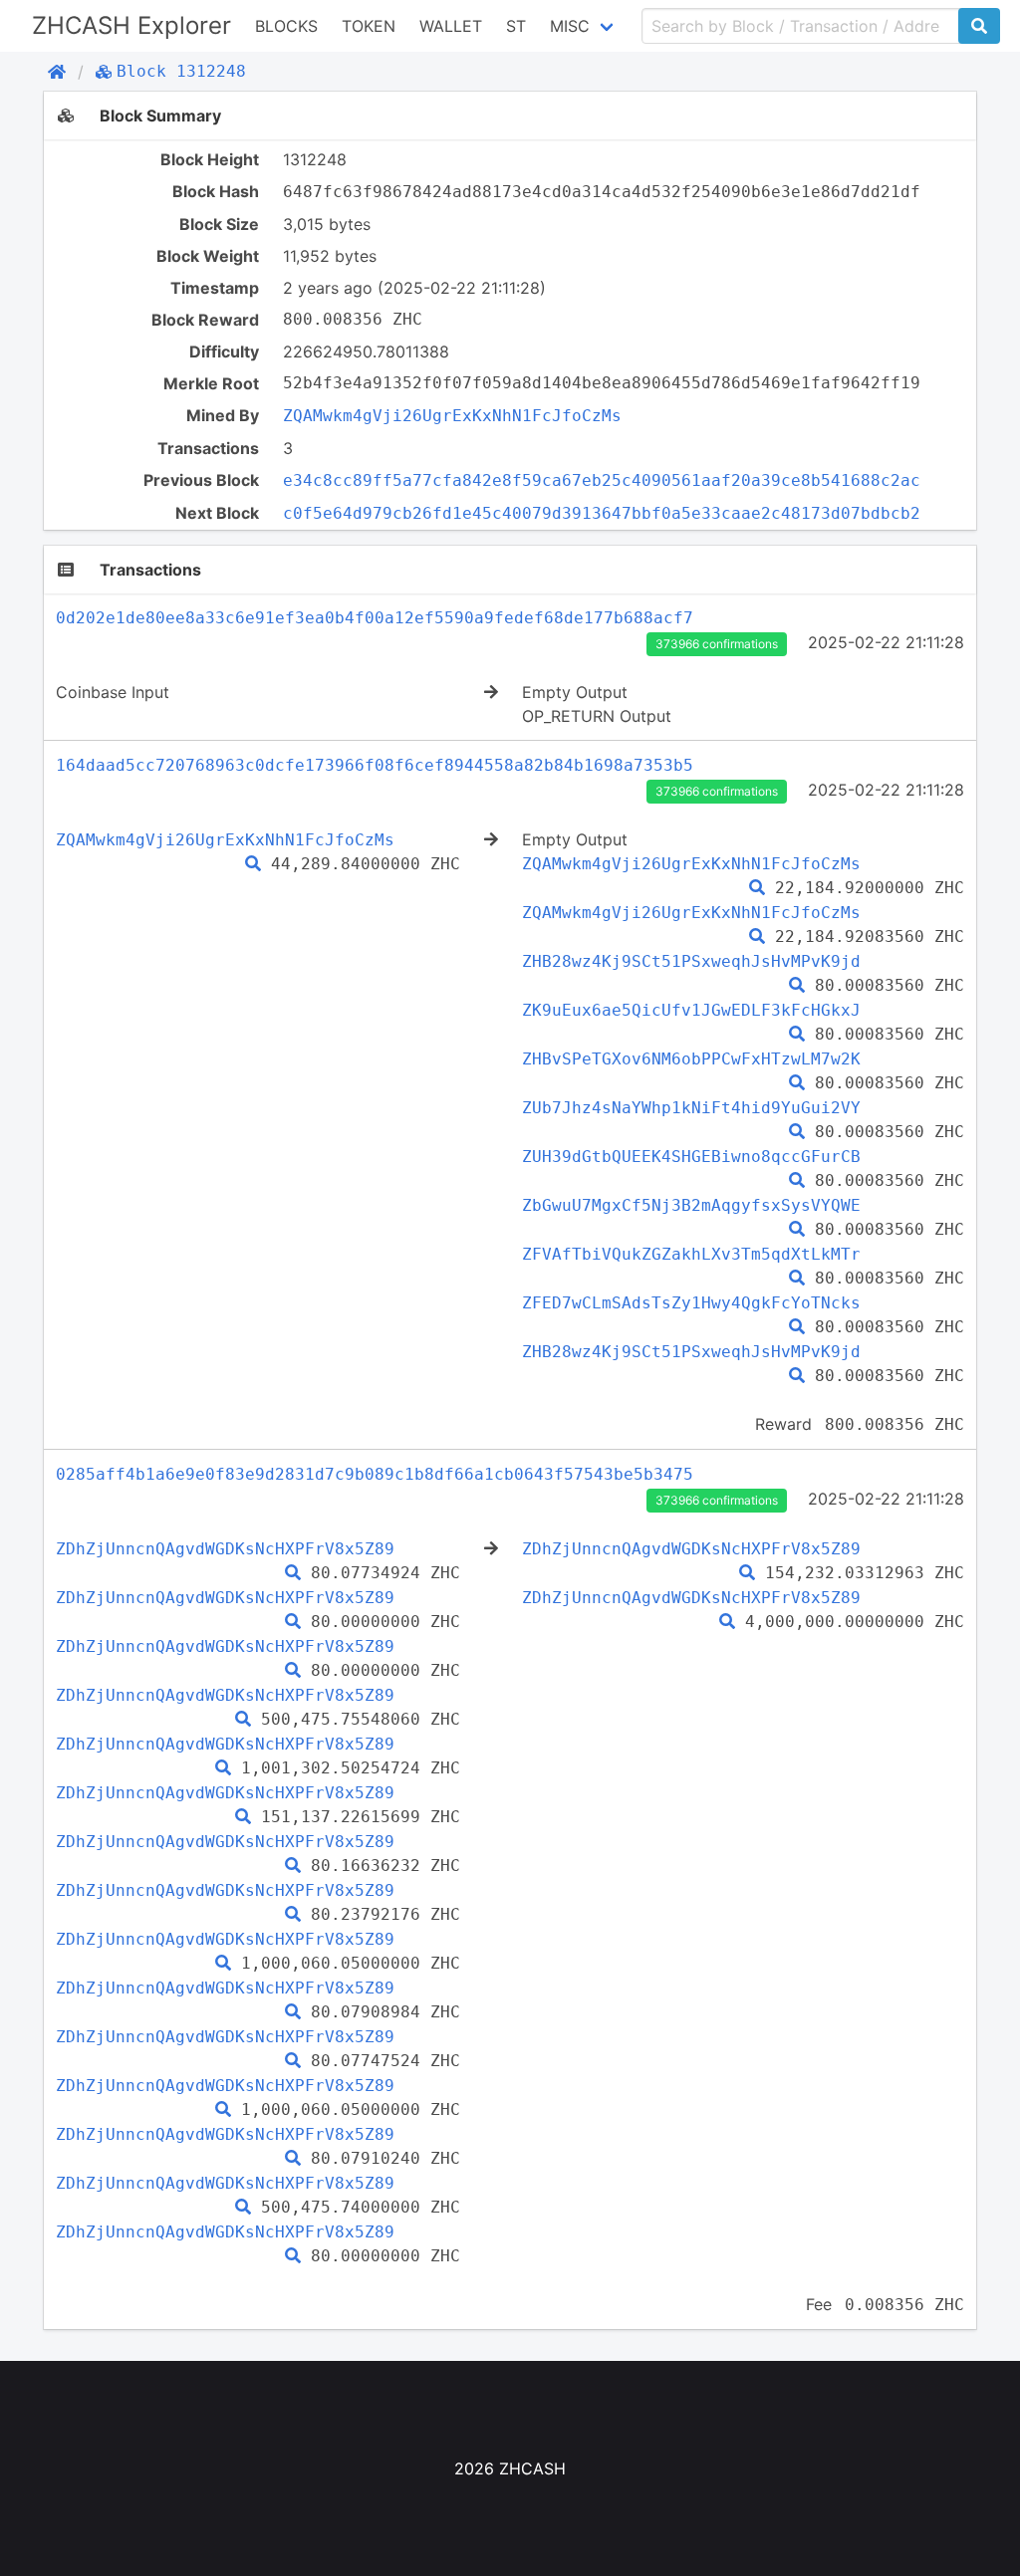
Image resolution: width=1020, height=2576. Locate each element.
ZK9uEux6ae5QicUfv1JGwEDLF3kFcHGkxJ (691, 1010)
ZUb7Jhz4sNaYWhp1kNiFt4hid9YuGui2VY (691, 1108)
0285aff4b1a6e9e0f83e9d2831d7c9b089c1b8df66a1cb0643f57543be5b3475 (375, 1474)
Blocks (286, 26)
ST (516, 26)
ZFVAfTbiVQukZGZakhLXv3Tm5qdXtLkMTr (691, 1254)
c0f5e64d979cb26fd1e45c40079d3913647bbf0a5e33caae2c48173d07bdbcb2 (602, 513)
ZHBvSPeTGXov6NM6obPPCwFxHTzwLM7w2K (691, 1059)
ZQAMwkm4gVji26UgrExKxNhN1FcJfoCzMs (452, 416)
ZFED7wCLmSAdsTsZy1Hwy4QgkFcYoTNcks (691, 1303)
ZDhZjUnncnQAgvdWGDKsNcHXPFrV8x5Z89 (225, 1549)
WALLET (451, 26)
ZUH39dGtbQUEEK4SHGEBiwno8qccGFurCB (691, 1157)
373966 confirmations (717, 644)
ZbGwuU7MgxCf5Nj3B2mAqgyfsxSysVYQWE (691, 1205)
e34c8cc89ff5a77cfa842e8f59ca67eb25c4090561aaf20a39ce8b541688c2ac (602, 480)
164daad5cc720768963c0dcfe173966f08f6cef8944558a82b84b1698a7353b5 (375, 765)
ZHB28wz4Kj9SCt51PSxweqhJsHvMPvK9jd (691, 961)
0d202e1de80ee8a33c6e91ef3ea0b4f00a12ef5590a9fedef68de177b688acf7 (375, 618)
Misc (570, 26)
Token (369, 26)
